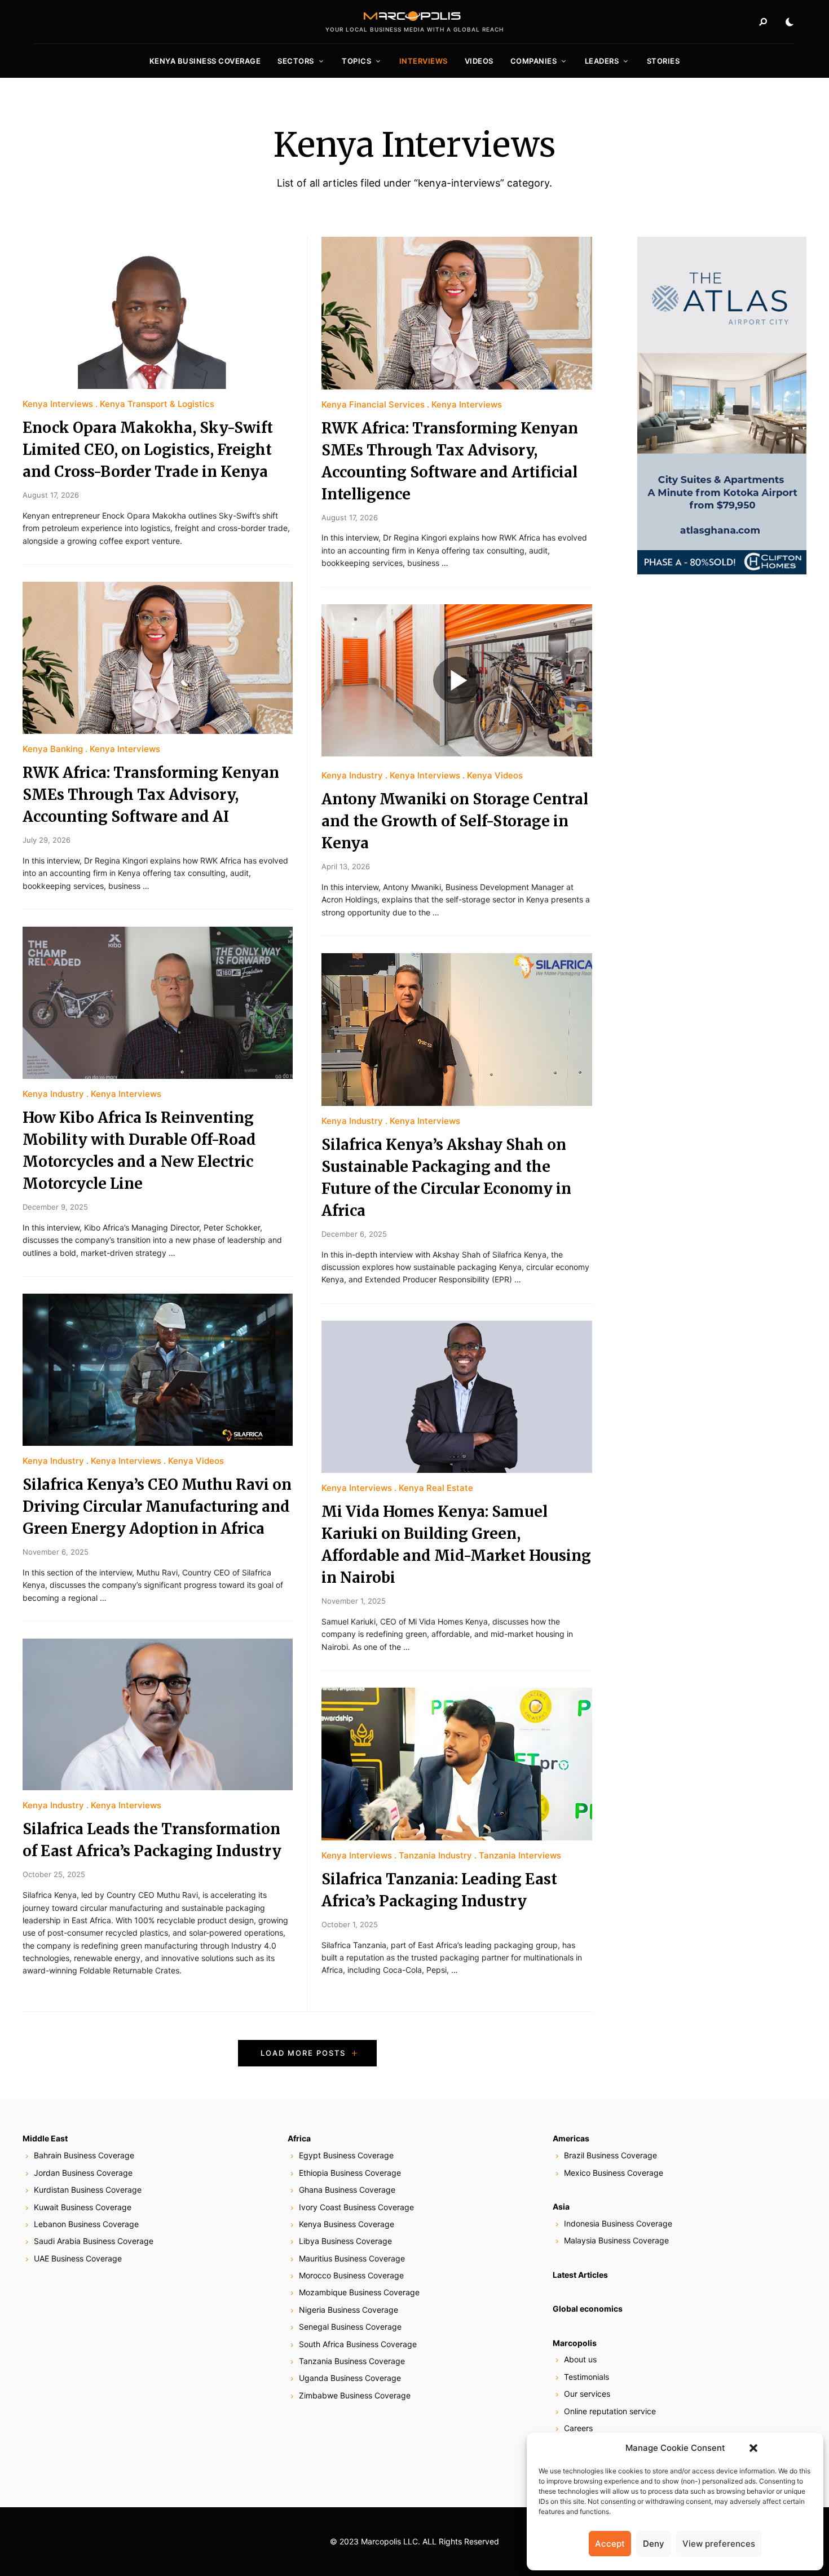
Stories (663, 61)
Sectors (296, 61)
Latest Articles (580, 2275)
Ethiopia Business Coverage (350, 2173)
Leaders (602, 61)
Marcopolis (575, 2343)
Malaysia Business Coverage (616, 2240)
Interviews (424, 61)
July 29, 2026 (47, 840)
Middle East (45, 2138)
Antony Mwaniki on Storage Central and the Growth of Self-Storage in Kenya (455, 821)
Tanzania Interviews (520, 1855)
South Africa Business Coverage (358, 2344)
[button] (753, 2448)
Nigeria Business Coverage (349, 2310)
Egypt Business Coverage (346, 2155)
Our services (587, 2394)
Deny (654, 2544)
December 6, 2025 (354, 1234)
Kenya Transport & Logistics (157, 404)
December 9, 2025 (55, 1207)
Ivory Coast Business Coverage (356, 2207)
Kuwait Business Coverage (83, 2207)
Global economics (588, 2309)
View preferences (719, 2544)
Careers (578, 2428)
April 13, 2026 (346, 866)
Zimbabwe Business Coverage (355, 2395)
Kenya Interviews (58, 404)
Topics (356, 61)
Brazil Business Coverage (610, 2155)
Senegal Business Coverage (350, 2327)
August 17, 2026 (51, 495)
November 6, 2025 (56, 1552)
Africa (299, 2138)
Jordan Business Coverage (83, 2173)
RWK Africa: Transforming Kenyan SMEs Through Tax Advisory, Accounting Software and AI (151, 795)
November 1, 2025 (354, 1601)
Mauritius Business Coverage (352, 2258)
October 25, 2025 (54, 1874)
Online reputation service (610, 2411)
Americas (571, 2138)
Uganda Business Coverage (350, 2378)
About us (580, 2359)
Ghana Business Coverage (347, 2190)
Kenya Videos (196, 1461)
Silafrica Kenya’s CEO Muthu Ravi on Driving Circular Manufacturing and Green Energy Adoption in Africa (157, 1506)
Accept (610, 2544)
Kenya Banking (53, 749)
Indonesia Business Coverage (618, 2223)
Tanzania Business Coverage (352, 2361)
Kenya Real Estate (436, 1488)
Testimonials (587, 2377)
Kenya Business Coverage (205, 61)
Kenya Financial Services (373, 404)
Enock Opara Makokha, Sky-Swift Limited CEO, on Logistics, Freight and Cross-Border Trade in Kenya (148, 450)
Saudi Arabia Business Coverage (94, 2241)
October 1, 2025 (350, 1924)
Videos (479, 61)
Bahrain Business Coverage (84, 2155)
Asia (561, 2207)
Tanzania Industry (435, 1855)
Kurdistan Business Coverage (88, 2190)
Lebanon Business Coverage (86, 2224)
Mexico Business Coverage (614, 2173)
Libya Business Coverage (345, 2241)
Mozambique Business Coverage (359, 2292)
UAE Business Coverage (78, 2258)
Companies (534, 61)
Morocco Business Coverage (351, 2275)
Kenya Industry (53, 1094)
